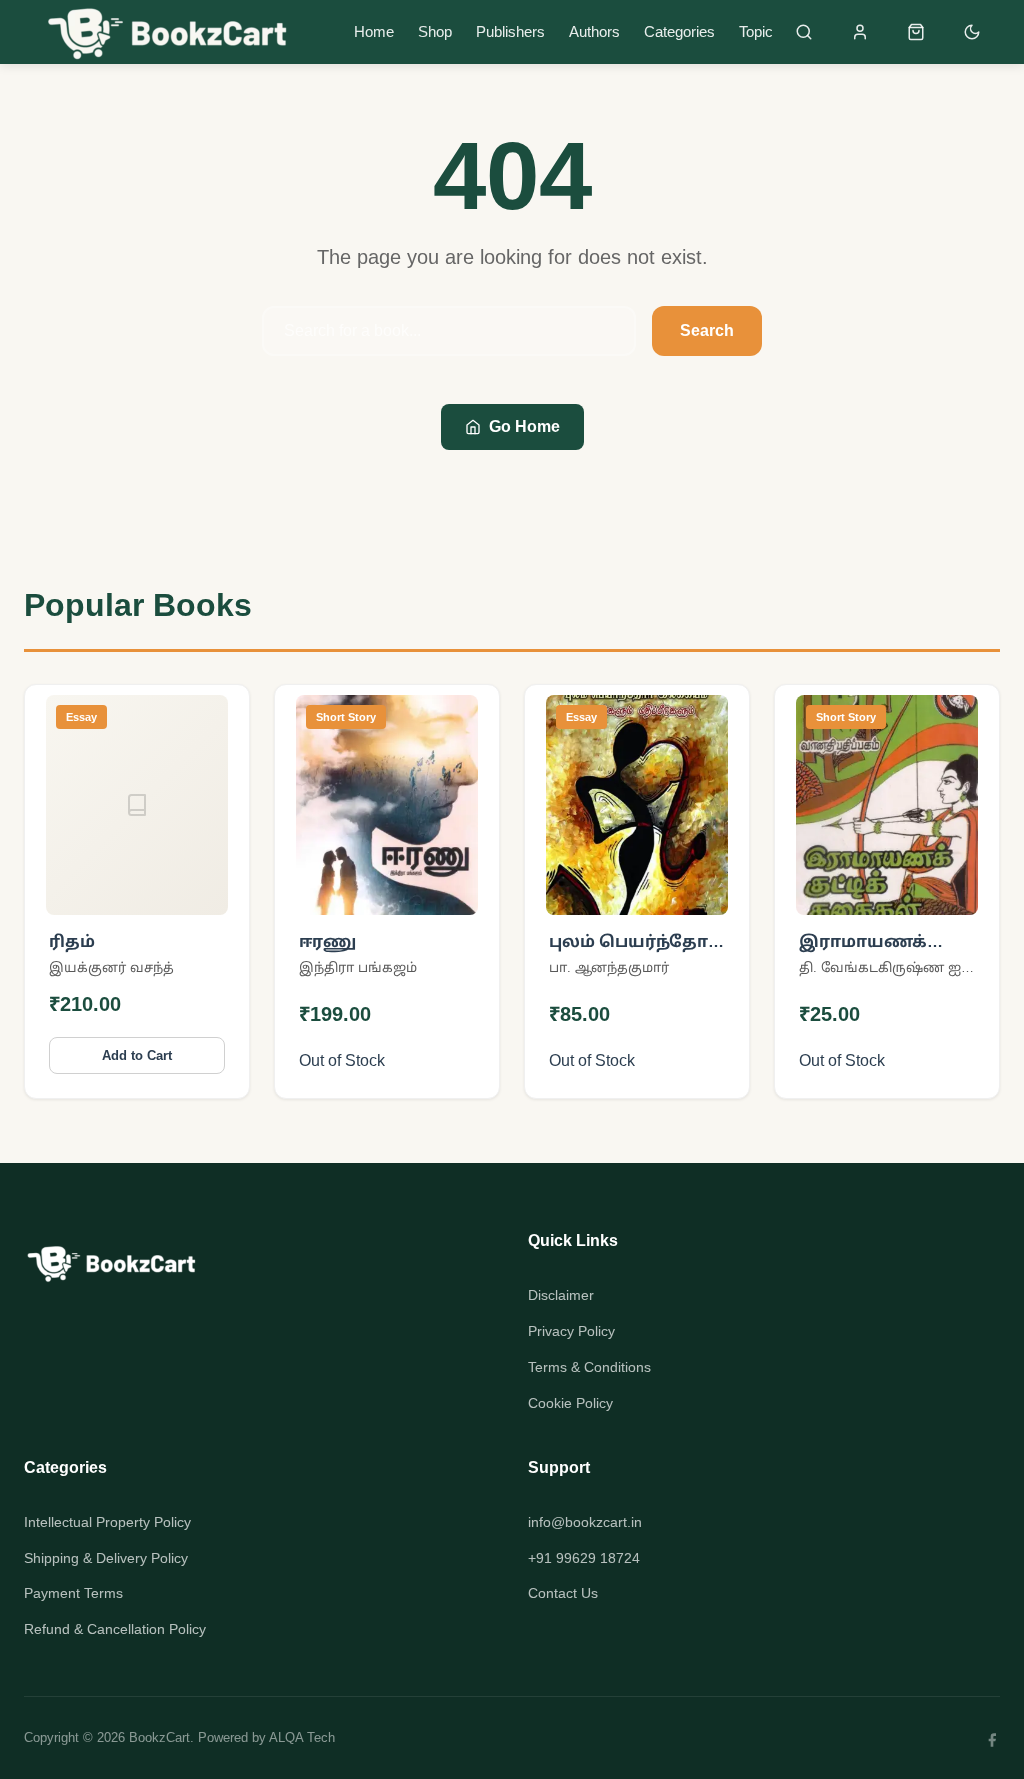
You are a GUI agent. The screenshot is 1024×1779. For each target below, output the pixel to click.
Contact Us (563, 1593)
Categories (679, 31)
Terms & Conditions (589, 1367)
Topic (756, 31)
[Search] (804, 32)
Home (374, 31)
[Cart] (916, 32)
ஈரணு (327, 941)
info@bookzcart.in (585, 1522)
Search (707, 330)
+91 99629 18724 (584, 1558)
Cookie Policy (570, 1403)
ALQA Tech (302, 1737)
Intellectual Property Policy (107, 1522)
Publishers (510, 31)
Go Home (524, 426)
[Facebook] (992, 1738)
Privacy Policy (571, 1331)
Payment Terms (73, 1593)
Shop (435, 31)
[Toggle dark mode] (972, 32)
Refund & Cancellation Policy (115, 1629)
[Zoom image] (200, 886)
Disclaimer (561, 1295)
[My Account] (860, 32)
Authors (594, 31)
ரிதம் (72, 941)
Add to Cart (137, 1055)
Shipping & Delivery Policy (106, 1558)
